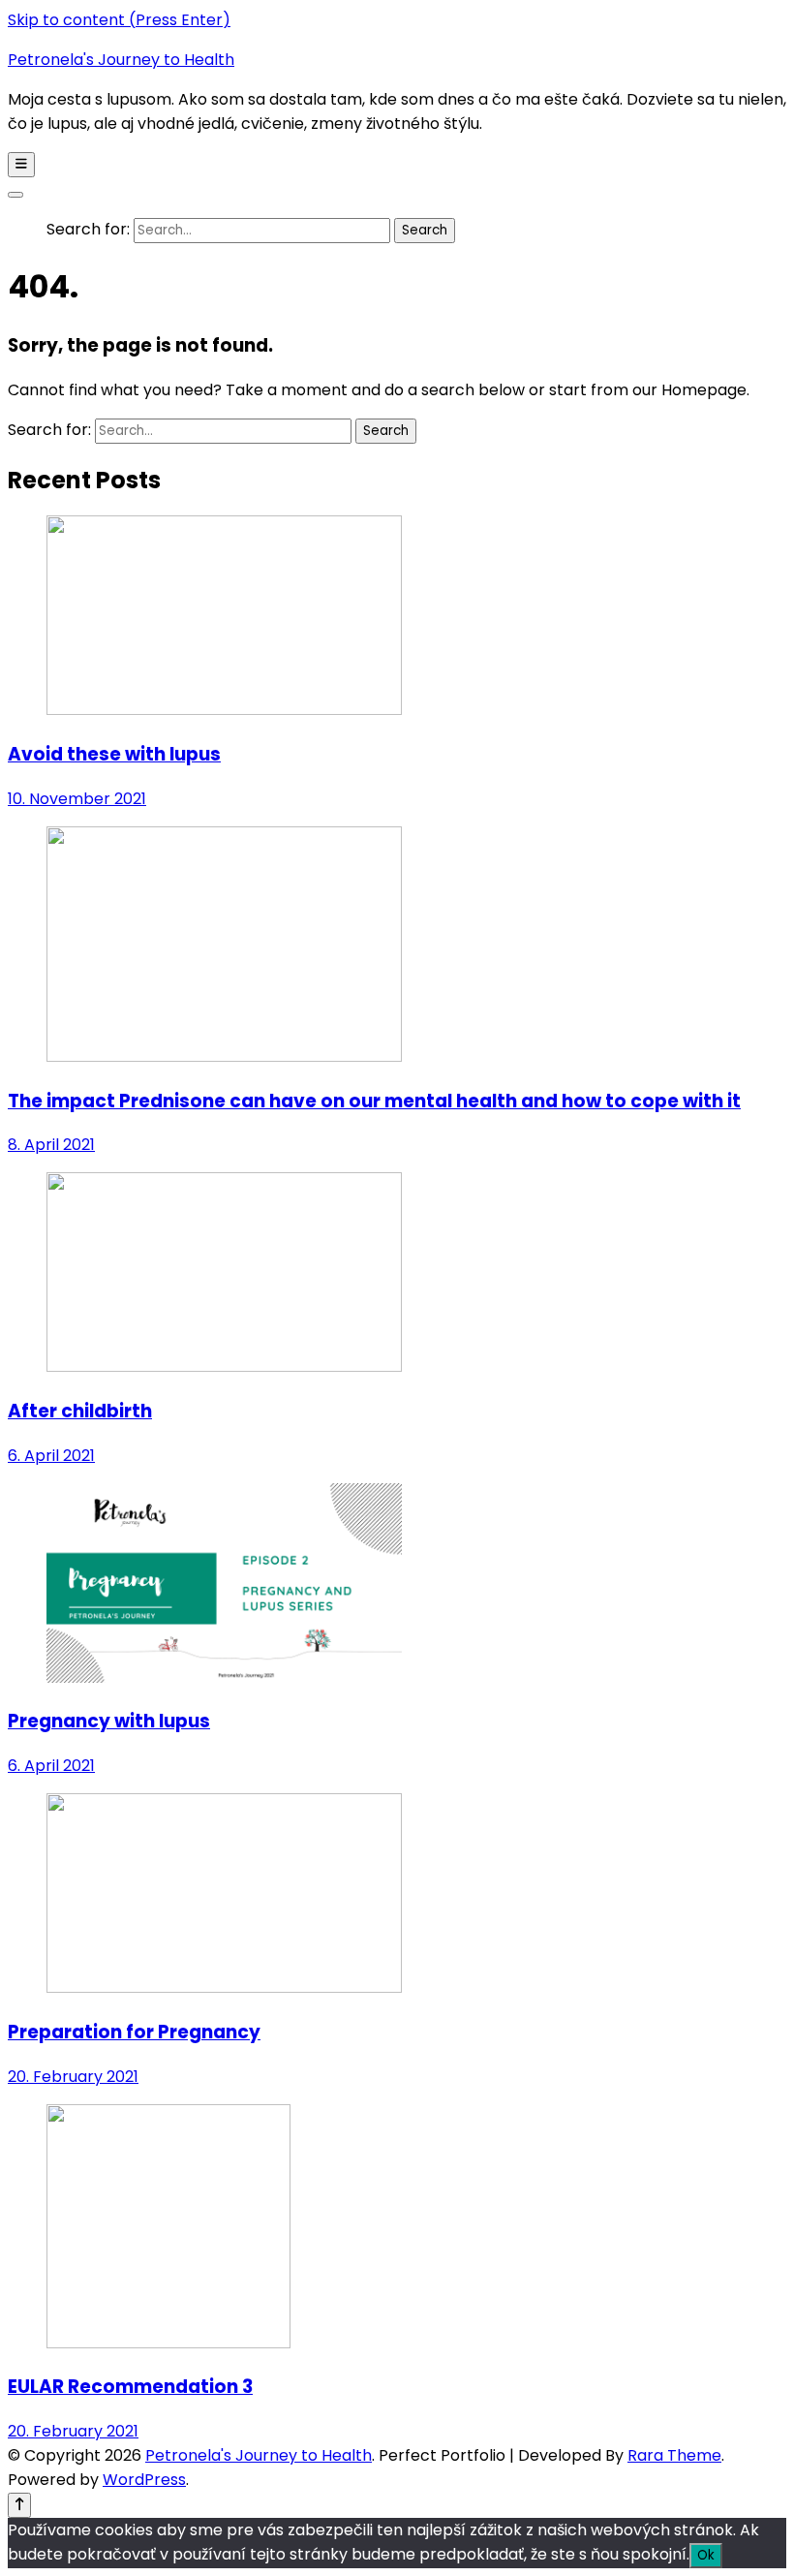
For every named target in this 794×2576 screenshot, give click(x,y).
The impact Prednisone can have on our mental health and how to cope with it (374, 1101)
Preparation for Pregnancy (134, 2032)
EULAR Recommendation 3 (130, 2387)
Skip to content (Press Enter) (119, 20)
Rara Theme (674, 2455)
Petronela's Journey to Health (121, 60)
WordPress (144, 2480)
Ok (706, 2555)
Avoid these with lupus (114, 754)
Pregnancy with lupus (109, 1721)
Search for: (88, 229)
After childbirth (80, 1411)
